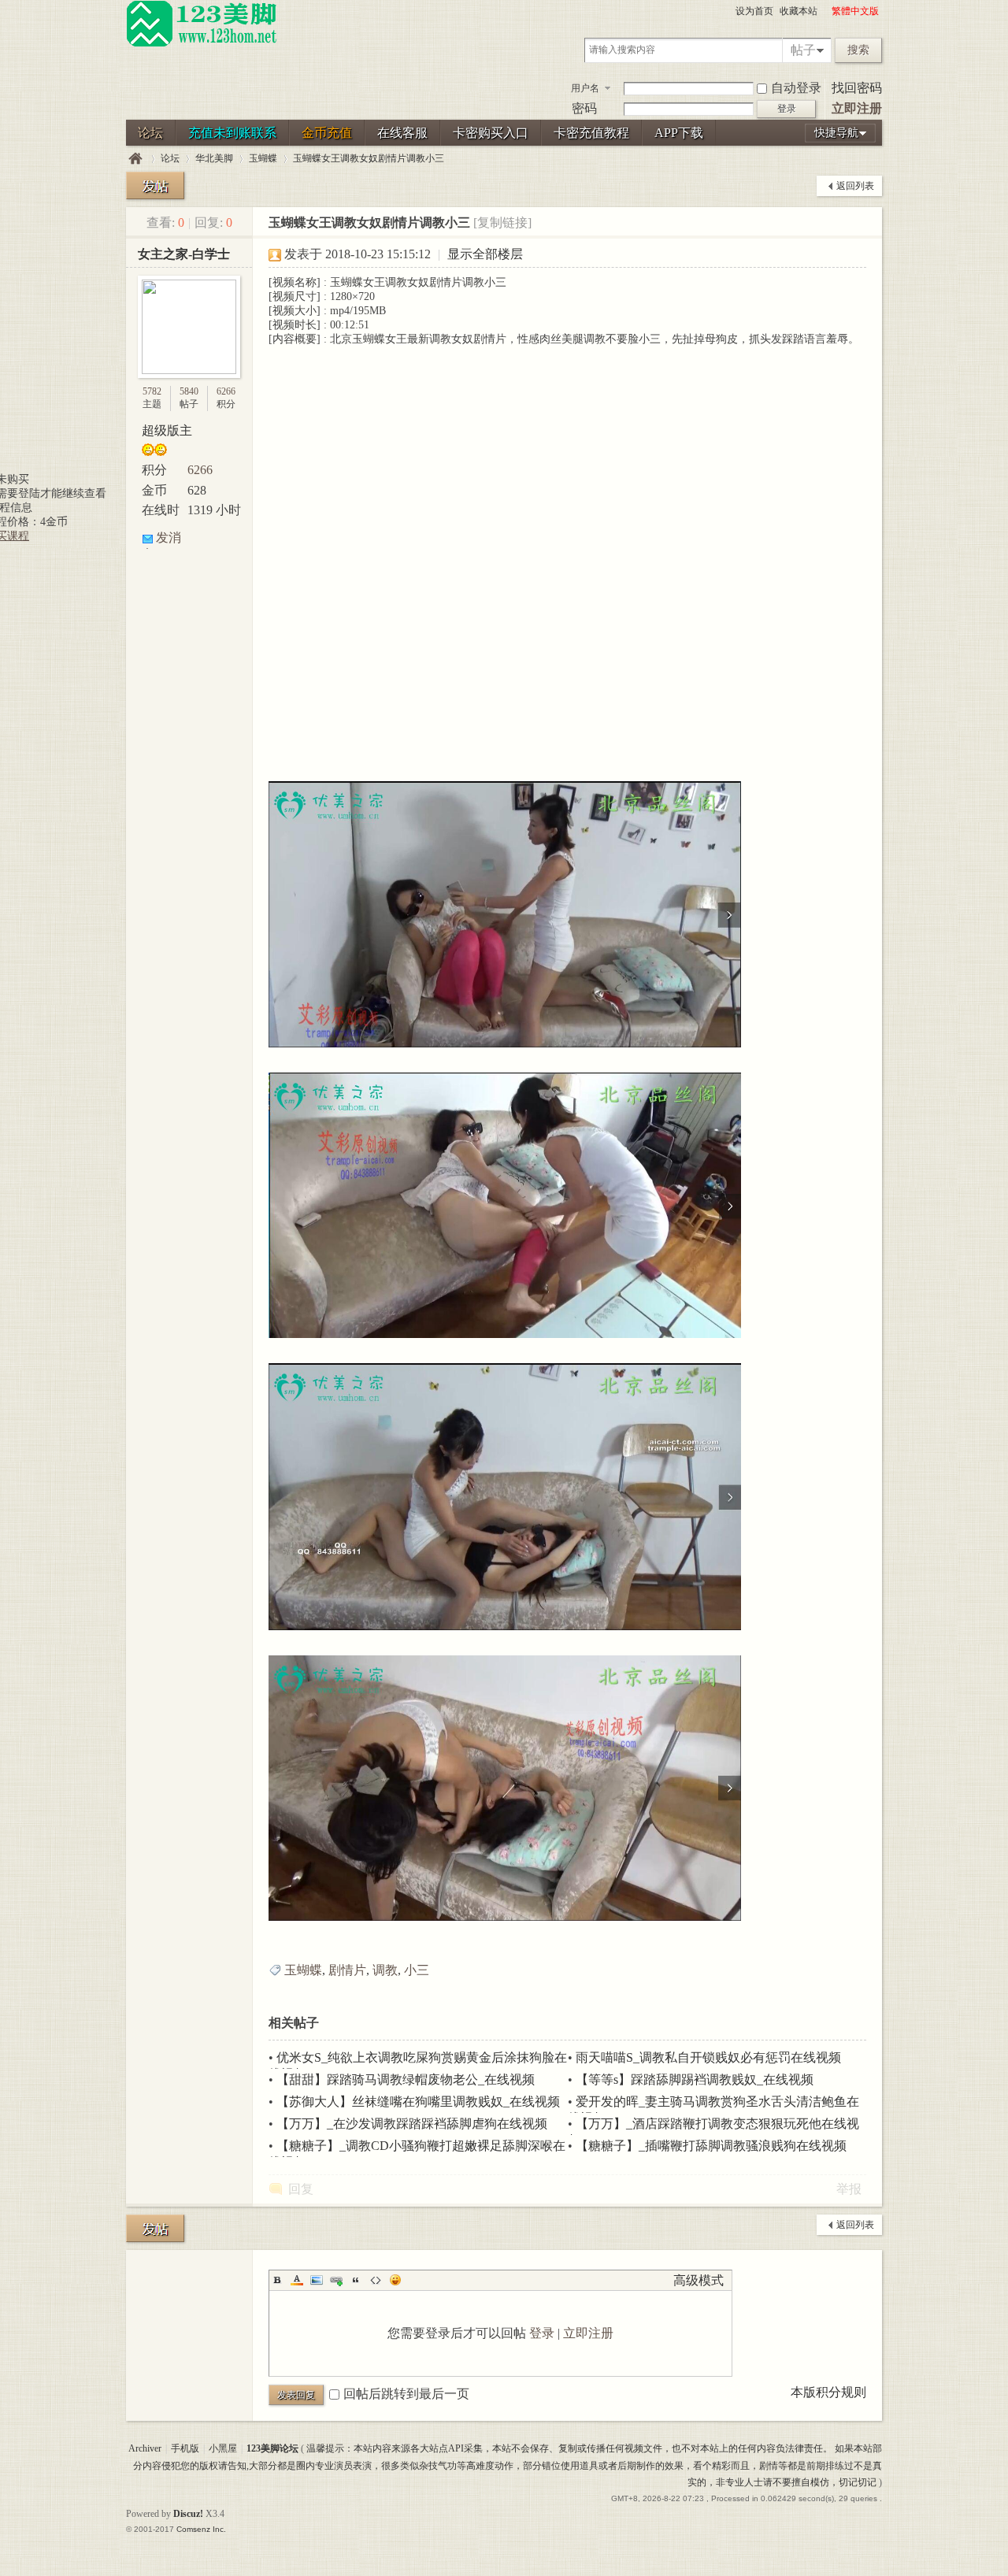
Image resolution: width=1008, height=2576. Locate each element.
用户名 (585, 88)
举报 (849, 2189)
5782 (152, 391)
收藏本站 (799, 11)
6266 (226, 391)
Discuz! (188, 2514)
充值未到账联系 (232, 133)
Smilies (395, 2280)
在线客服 (402, 133)
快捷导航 (836, 133)
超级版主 (167, 430)
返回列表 (855, 186)
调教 (385, 1970)
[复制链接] (502, 222)
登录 (542, 2333)
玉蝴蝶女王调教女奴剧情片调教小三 (369, 158)
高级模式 (699, 2280)
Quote (356, 2280)
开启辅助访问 (825, 11)
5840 (189, 391)
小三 (417, 1970)
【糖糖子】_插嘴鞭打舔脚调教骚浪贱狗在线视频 (711, 2146)
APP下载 (679, 133)
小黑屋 (223, 2448)
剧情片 (347, 1970)
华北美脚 (214, 158)
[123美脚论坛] (202, 44)
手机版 (185, 2448)
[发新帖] (155, 185)
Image (317, 2280)
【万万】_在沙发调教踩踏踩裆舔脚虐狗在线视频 (412, 2124)
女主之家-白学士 (184, 254)
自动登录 (796, 88)
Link (336, 2280)
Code (376, 2280)
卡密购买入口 (491, 133)
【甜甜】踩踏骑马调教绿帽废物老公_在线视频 (406, 2079)
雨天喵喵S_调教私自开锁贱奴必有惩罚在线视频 (708, 2057)
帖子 (803, 50)
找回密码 (857, 88)
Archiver (145, 2448)
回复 (301, 2189)
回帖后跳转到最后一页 (406, 2394)
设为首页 (754, 11)
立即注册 (857, 108)
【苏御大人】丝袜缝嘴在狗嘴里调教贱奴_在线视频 (418, 2102)
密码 (584, 108)
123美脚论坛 (135, 159)
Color (297, 2280)
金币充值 (327, 133)
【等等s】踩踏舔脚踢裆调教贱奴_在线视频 (695, 2079)
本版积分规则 (828, 2392)
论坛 (150, 133)
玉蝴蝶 (263, 158)
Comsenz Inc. (201, 2529)
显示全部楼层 (485, 254)
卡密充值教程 (591, 133)
